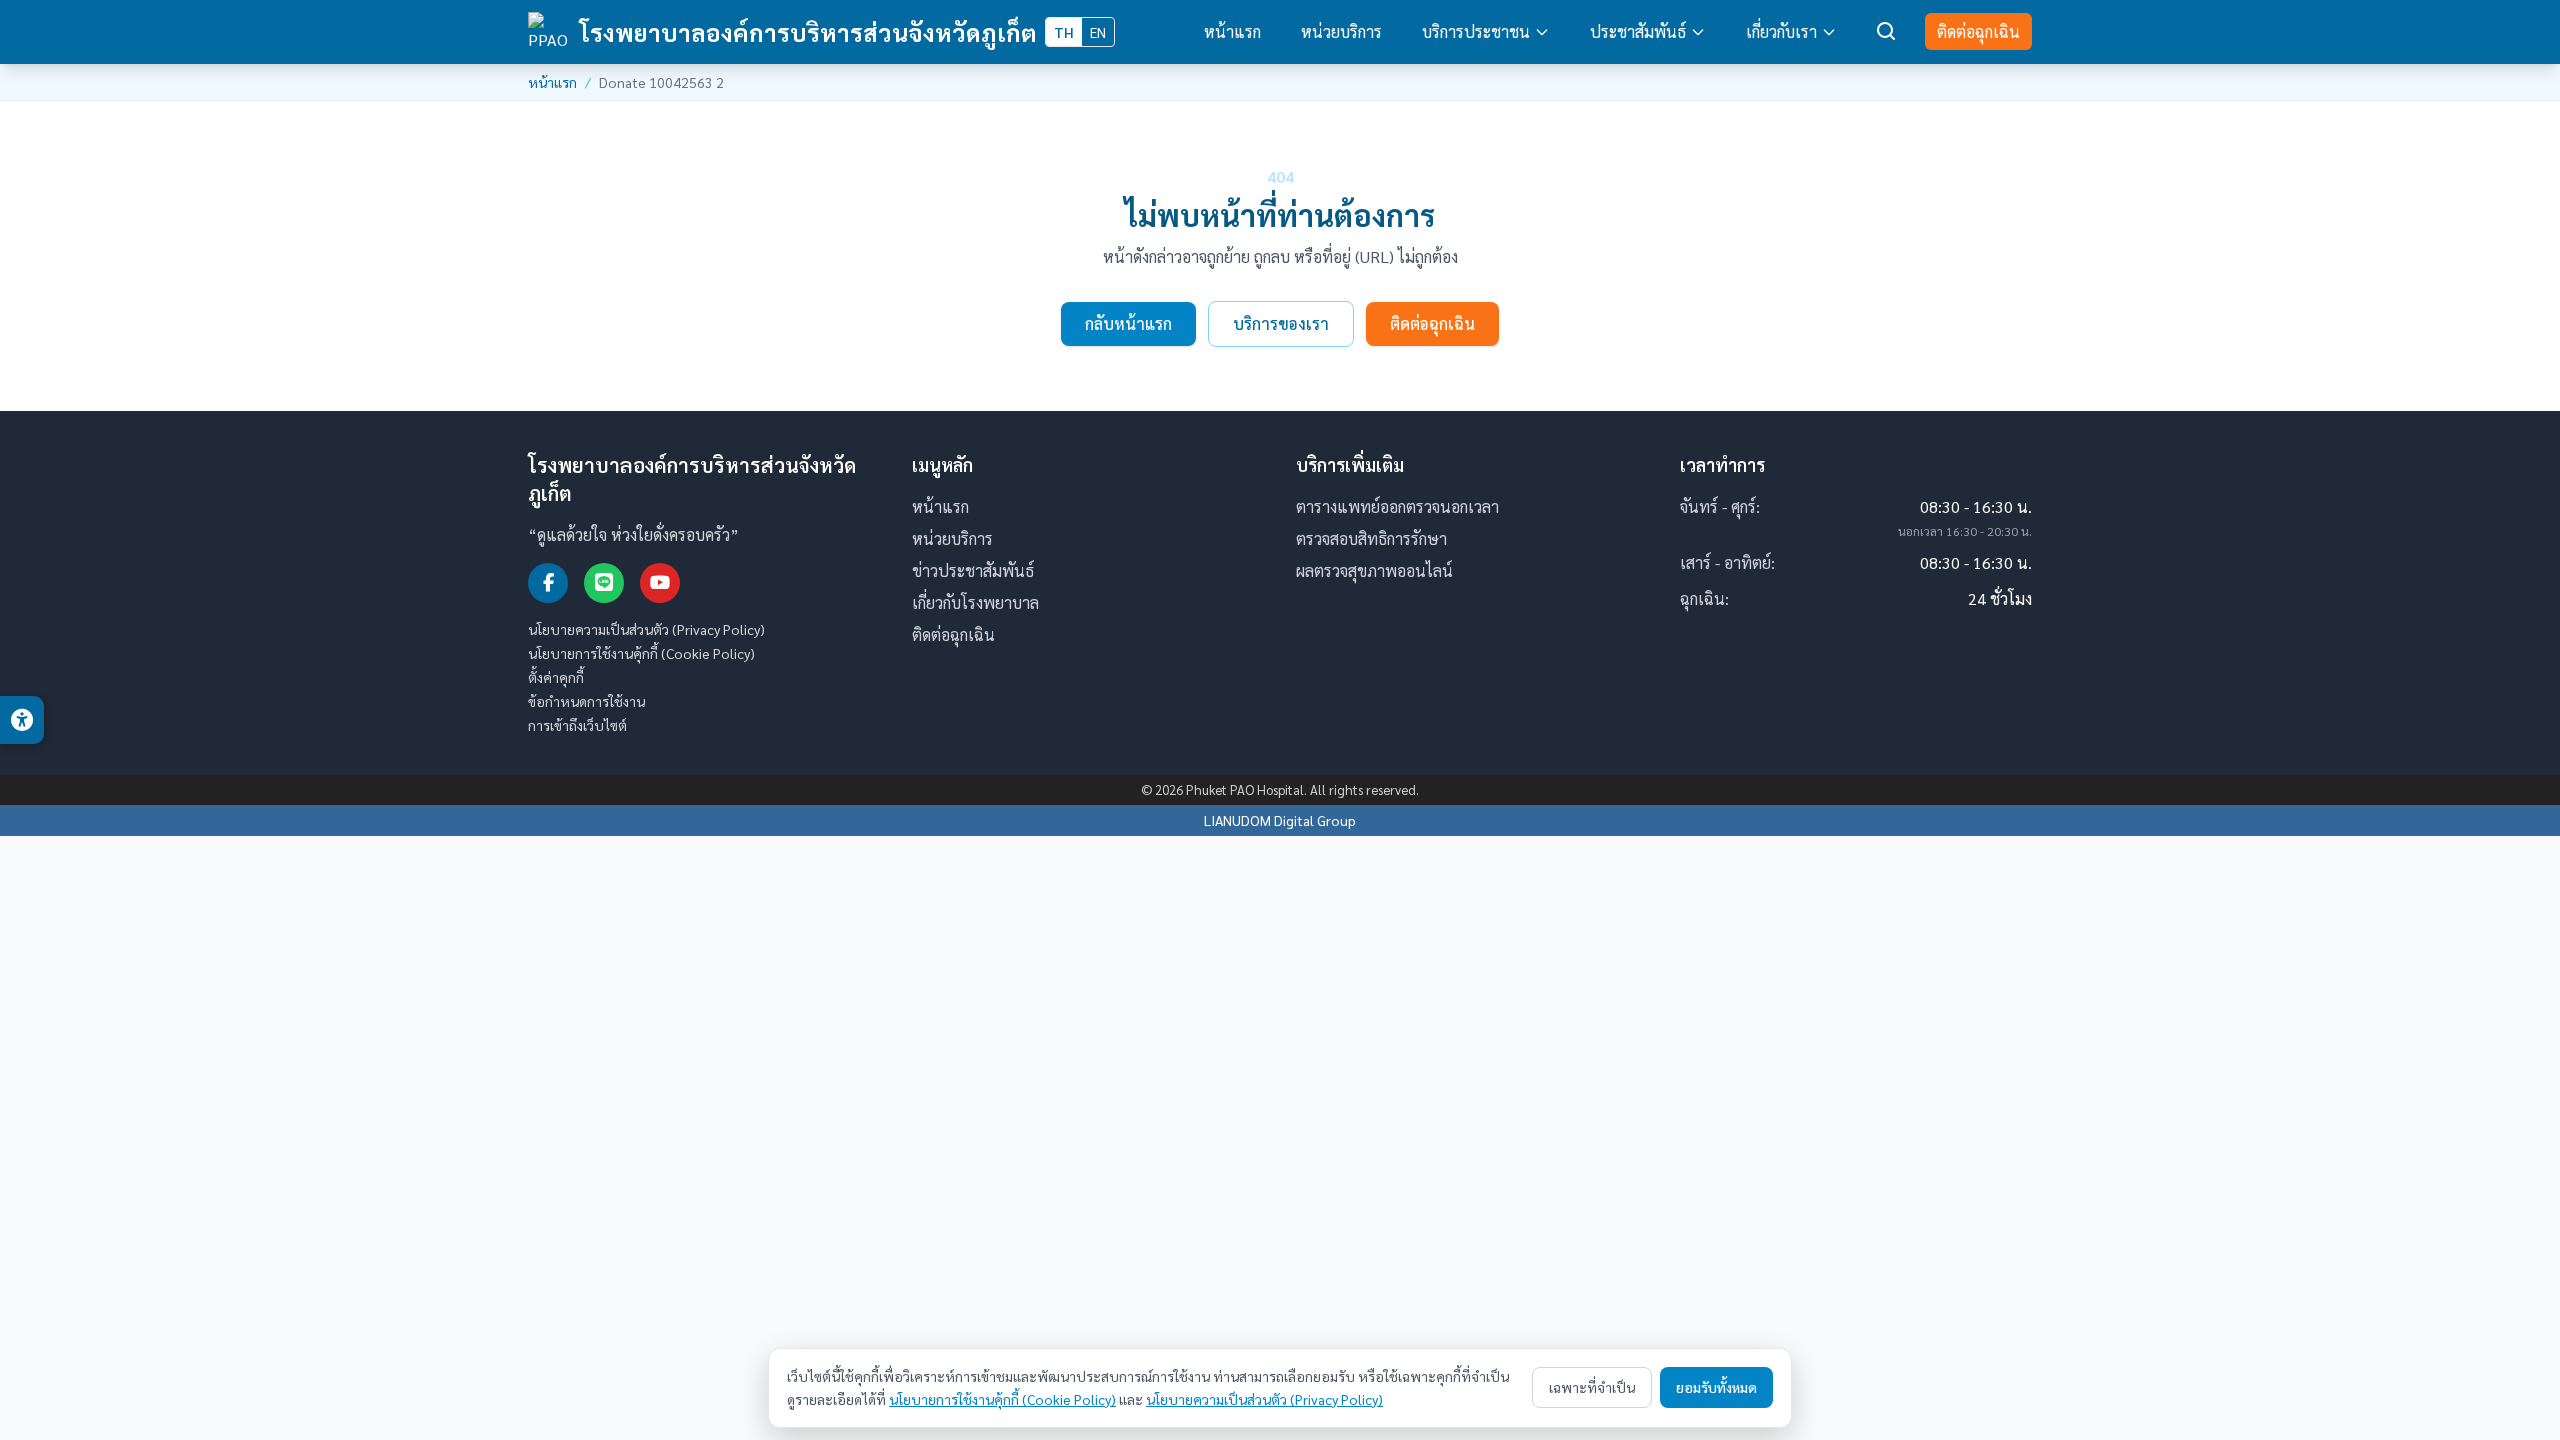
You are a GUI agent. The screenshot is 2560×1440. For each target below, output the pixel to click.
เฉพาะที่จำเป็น (1592, 1387)
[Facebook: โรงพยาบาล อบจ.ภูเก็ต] (548, 583)
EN (1098, 32)
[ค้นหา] (1887, 32)
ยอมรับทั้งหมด (1716, 1387)
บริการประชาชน (1476, 31)
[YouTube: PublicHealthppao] (660, 583)
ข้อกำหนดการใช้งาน (586, 701)
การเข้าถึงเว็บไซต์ (577, 725)
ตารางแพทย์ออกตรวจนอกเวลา (1397, 506)
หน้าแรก (1232, 31)
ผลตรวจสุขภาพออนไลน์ (1374, 570)
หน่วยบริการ (1341, 31)
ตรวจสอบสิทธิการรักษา (1371, 538)
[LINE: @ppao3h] (604, 583)
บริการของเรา (1281, 323)
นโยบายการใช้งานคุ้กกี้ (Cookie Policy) (641, 653)
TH (1064, 32)
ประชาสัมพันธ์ (1638, 31)
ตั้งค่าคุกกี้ (556, 677)
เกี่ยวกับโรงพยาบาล (975, 602)
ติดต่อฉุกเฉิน (1978, 31)
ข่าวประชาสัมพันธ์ (973, 570)
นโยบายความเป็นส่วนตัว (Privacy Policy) (646, 629)
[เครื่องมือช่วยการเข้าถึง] (22, 720)
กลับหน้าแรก (1128, 323)
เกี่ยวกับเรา (1781, 31)
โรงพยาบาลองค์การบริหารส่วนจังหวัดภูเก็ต (808, 32)
